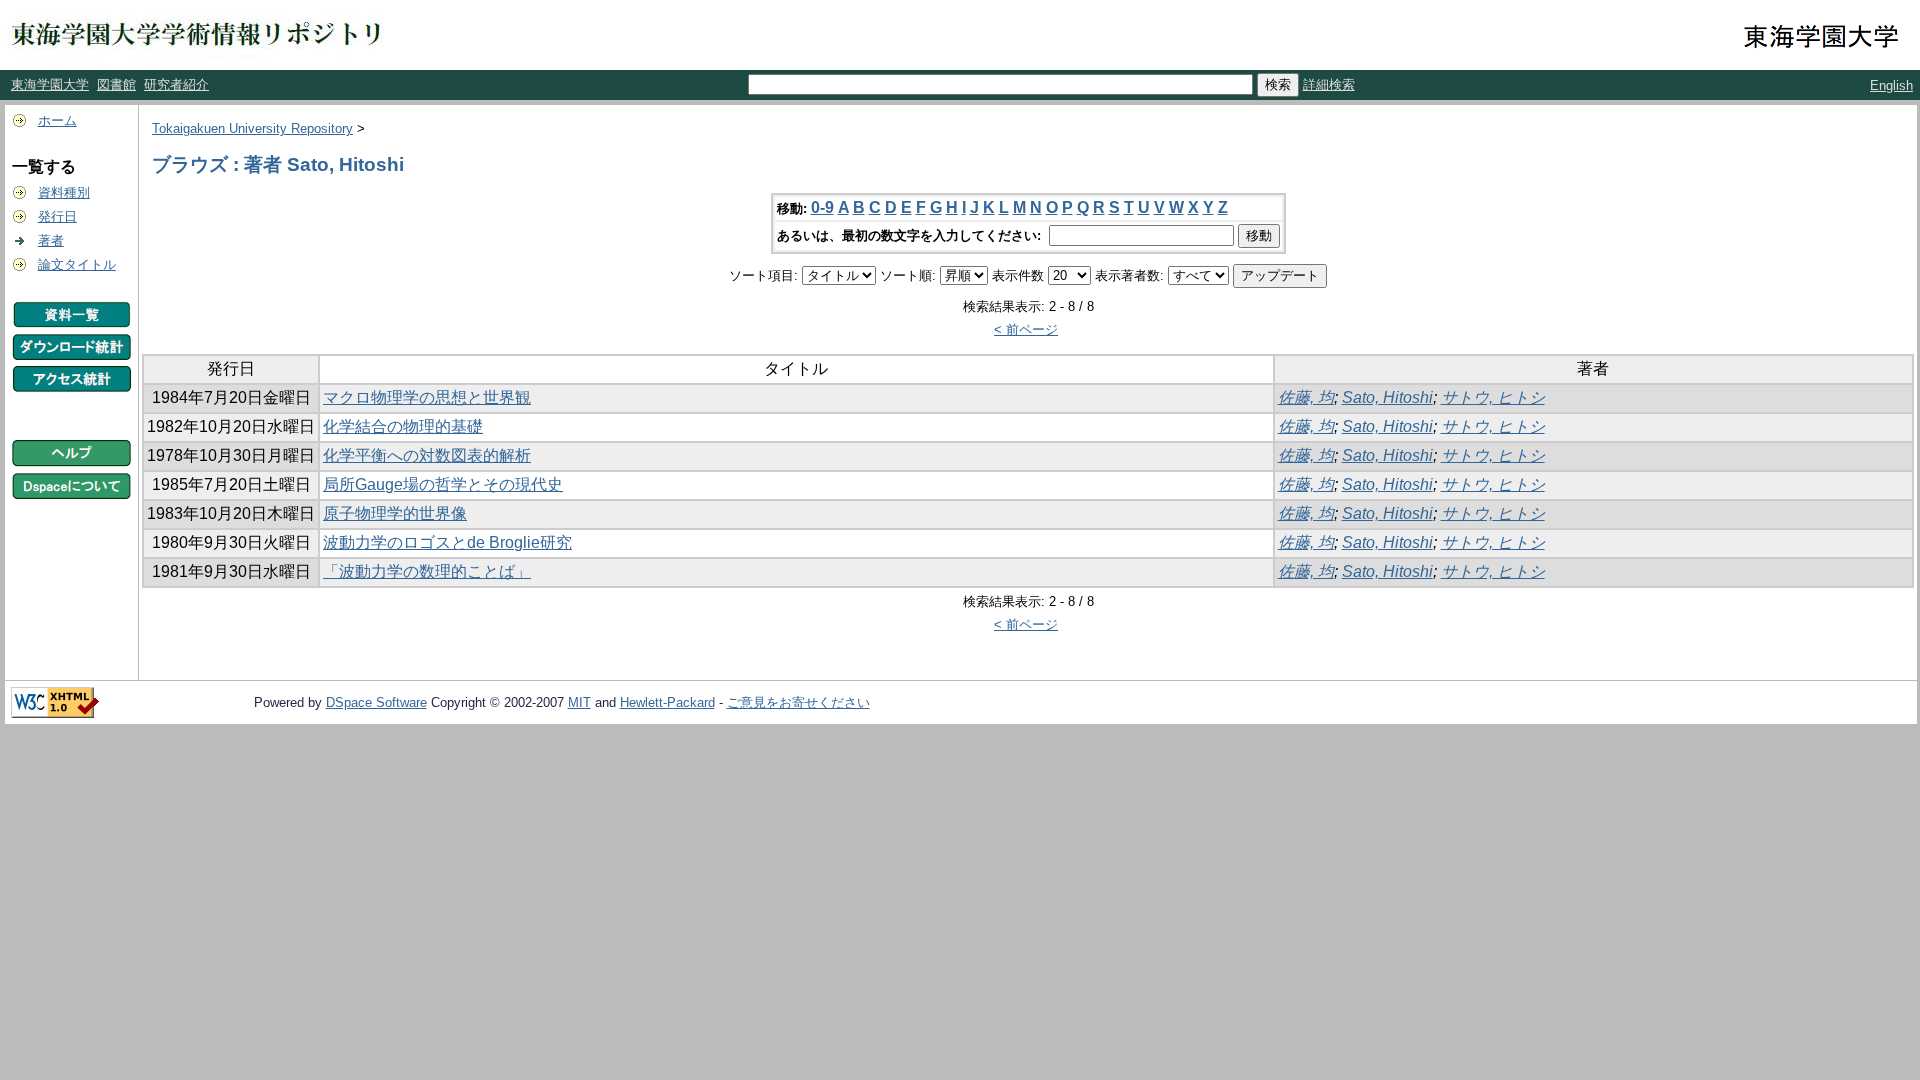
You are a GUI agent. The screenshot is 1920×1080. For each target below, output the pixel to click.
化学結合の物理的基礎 (403, 426)
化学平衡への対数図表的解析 (427, 455)
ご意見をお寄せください (798, 702)
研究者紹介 (176, 84)
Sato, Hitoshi (1387, 397)
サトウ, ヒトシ (1493, 397)
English (1891, 85)
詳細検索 (1329, 84)
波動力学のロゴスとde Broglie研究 (447, 542)
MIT (579, 702)
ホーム (57, 120)
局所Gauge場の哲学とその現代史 (443, 484)
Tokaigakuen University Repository (252, 128)
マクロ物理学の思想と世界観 (427, 397)
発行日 (57, 216)
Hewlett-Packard (667, 702)
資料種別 (64, 192)
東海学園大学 (50, 84)
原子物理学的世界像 (395, 513)
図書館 (116, 84)
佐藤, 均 (1306, 397)
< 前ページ (1026, 329)
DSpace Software (376, 702)
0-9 (822, 207)
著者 (51, 240)
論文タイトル (77, 264)
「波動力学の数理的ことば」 (427, 571)
